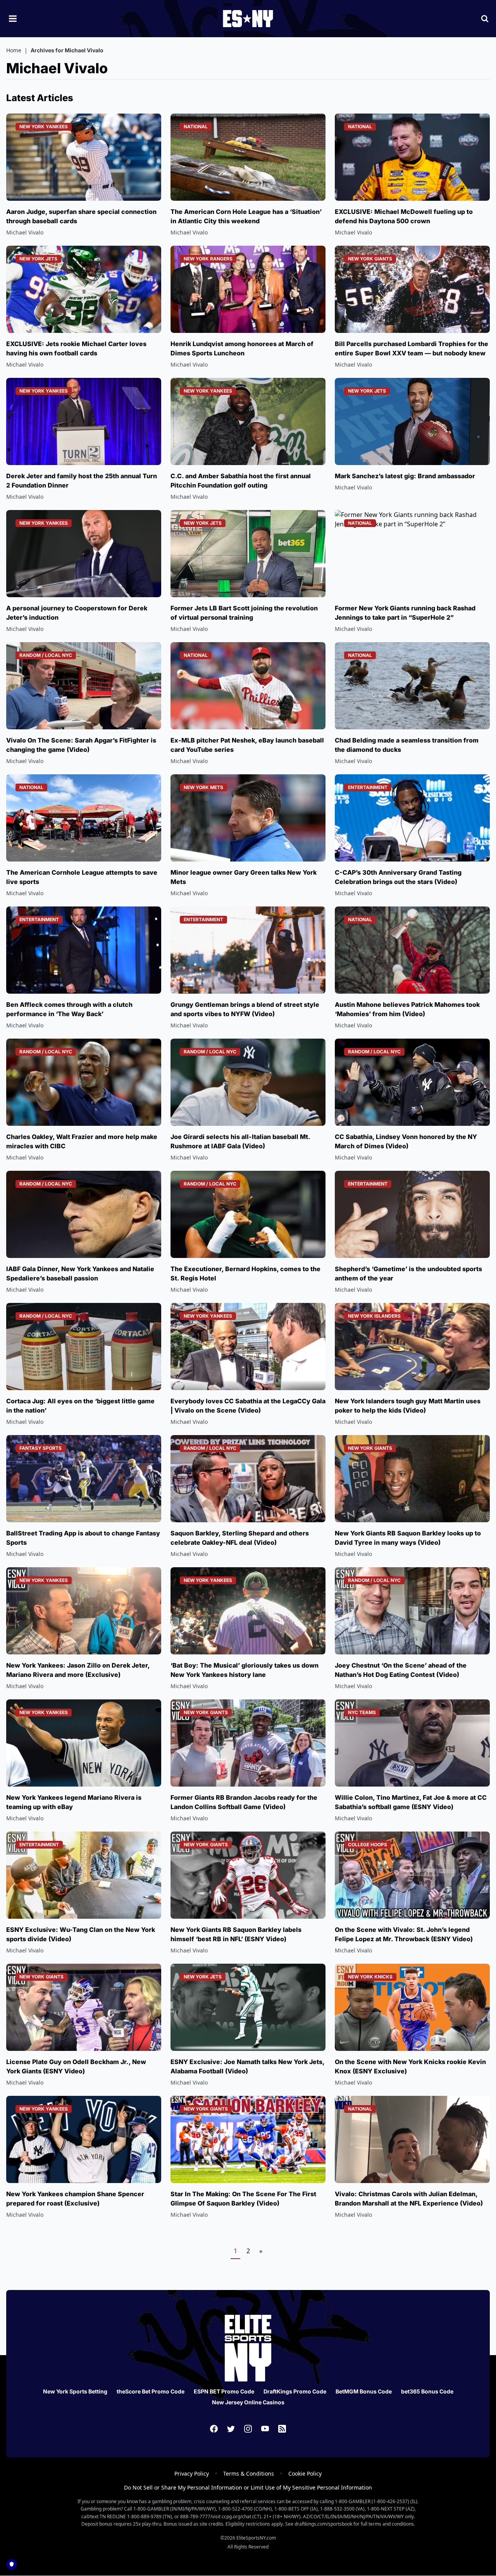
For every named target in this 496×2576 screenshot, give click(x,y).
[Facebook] (214, 2429)
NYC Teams (362, 1712)
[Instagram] (248, 2429)
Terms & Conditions (249, 2473)
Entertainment (368, 787)
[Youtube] (265, 2429)
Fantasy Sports (40, 1448)
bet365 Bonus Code (427, 2391)
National (196, 127)
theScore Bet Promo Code (151, 2391)
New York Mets (203, 787)
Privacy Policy (192, 2473)
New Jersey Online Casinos (248, 2402)
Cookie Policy (305, 2473)
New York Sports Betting (75, 2391)
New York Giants (370, 259)
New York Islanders (374, 1316)
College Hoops (368, 1845)
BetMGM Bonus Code (364, 2391)
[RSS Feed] (282, 2429)
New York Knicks (370, 1977)
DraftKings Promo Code (295, 2391)
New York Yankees (44, 127)
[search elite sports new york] (485, 19)
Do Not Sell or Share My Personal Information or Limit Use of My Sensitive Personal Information (248, 2487)
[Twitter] (231, 2429)
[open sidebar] (13, 19)
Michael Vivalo (25, 232)
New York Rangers (208, 259)
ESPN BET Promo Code (224, 2391)
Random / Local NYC (46, 655)
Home (14, 50)
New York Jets (38, 259)
